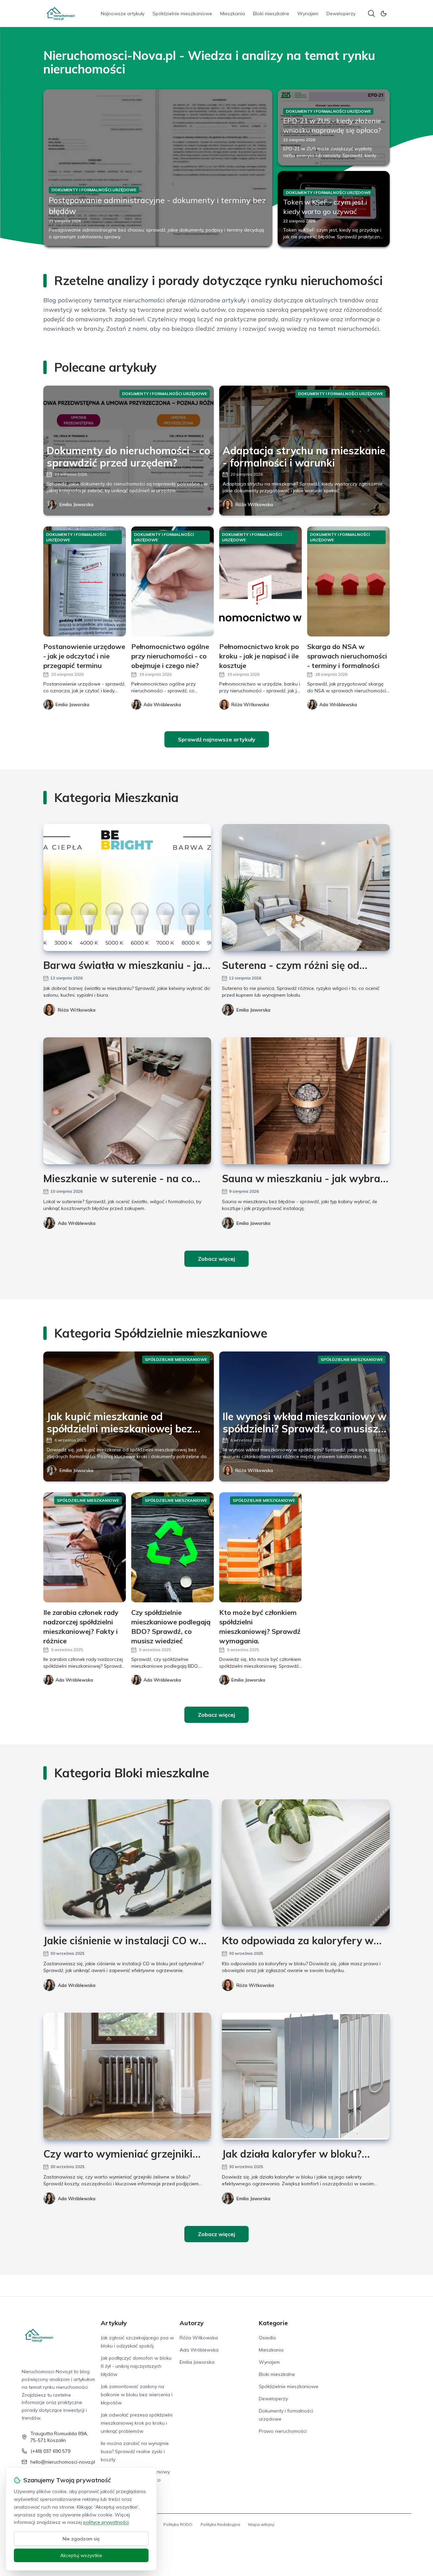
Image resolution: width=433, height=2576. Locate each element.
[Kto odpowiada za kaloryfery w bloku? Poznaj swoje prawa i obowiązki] (306, 1863)
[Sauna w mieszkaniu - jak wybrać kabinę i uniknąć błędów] (306, 1101)
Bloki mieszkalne (271, 14)
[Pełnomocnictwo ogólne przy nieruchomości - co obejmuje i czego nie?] (173, 581)
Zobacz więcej (216, 1259)
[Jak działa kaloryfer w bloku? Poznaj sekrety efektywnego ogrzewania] (306, 2076)
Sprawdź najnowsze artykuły (217, 739)
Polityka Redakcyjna (220, 2524)
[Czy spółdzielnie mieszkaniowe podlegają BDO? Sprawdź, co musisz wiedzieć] (173, 1547)
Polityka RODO (178, 2524)
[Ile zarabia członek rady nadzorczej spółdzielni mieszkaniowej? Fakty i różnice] (85, 1547)
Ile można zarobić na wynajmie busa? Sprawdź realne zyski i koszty (135, 2451)
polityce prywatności (106, 2522)
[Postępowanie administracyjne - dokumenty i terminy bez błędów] (158, 168)
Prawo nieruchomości (283, 2431)
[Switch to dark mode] (384, 14)
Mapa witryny (261, 2524)
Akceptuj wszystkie (81, 2555)
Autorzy (192, 2323)
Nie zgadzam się (81, 2539)
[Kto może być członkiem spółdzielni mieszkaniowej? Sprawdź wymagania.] (260, 1547)
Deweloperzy (341, 14)
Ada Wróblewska (77, 1223)
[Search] (371, 14)
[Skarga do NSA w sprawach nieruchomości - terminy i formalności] (348, 581)
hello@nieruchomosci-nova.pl (63, 2462)
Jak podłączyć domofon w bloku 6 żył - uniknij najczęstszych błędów (136, 2366)
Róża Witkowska (254, 504)
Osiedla (267, 2338)
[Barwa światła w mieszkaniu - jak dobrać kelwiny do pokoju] (127, 887)
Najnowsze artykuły (123, 14)
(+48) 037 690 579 (50, 2451)
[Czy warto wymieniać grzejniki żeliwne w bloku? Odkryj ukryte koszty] (127, 2076)
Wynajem (308, 14)
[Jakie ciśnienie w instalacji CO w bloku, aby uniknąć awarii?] (127, 1863)
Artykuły (114, 2323)
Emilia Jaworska (76, 504)
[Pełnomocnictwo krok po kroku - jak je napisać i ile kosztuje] (260, 581)
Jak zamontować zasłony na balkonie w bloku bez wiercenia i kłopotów (137, 2395)
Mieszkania (233, 14)
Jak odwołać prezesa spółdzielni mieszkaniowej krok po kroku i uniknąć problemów (137, 2423)
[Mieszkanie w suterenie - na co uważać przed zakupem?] (127, 1101)
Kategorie (273, 2323)
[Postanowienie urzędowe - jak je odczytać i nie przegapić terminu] (85, 581)
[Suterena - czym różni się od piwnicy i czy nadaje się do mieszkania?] (306, 887)
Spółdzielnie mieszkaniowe (182, 14)
